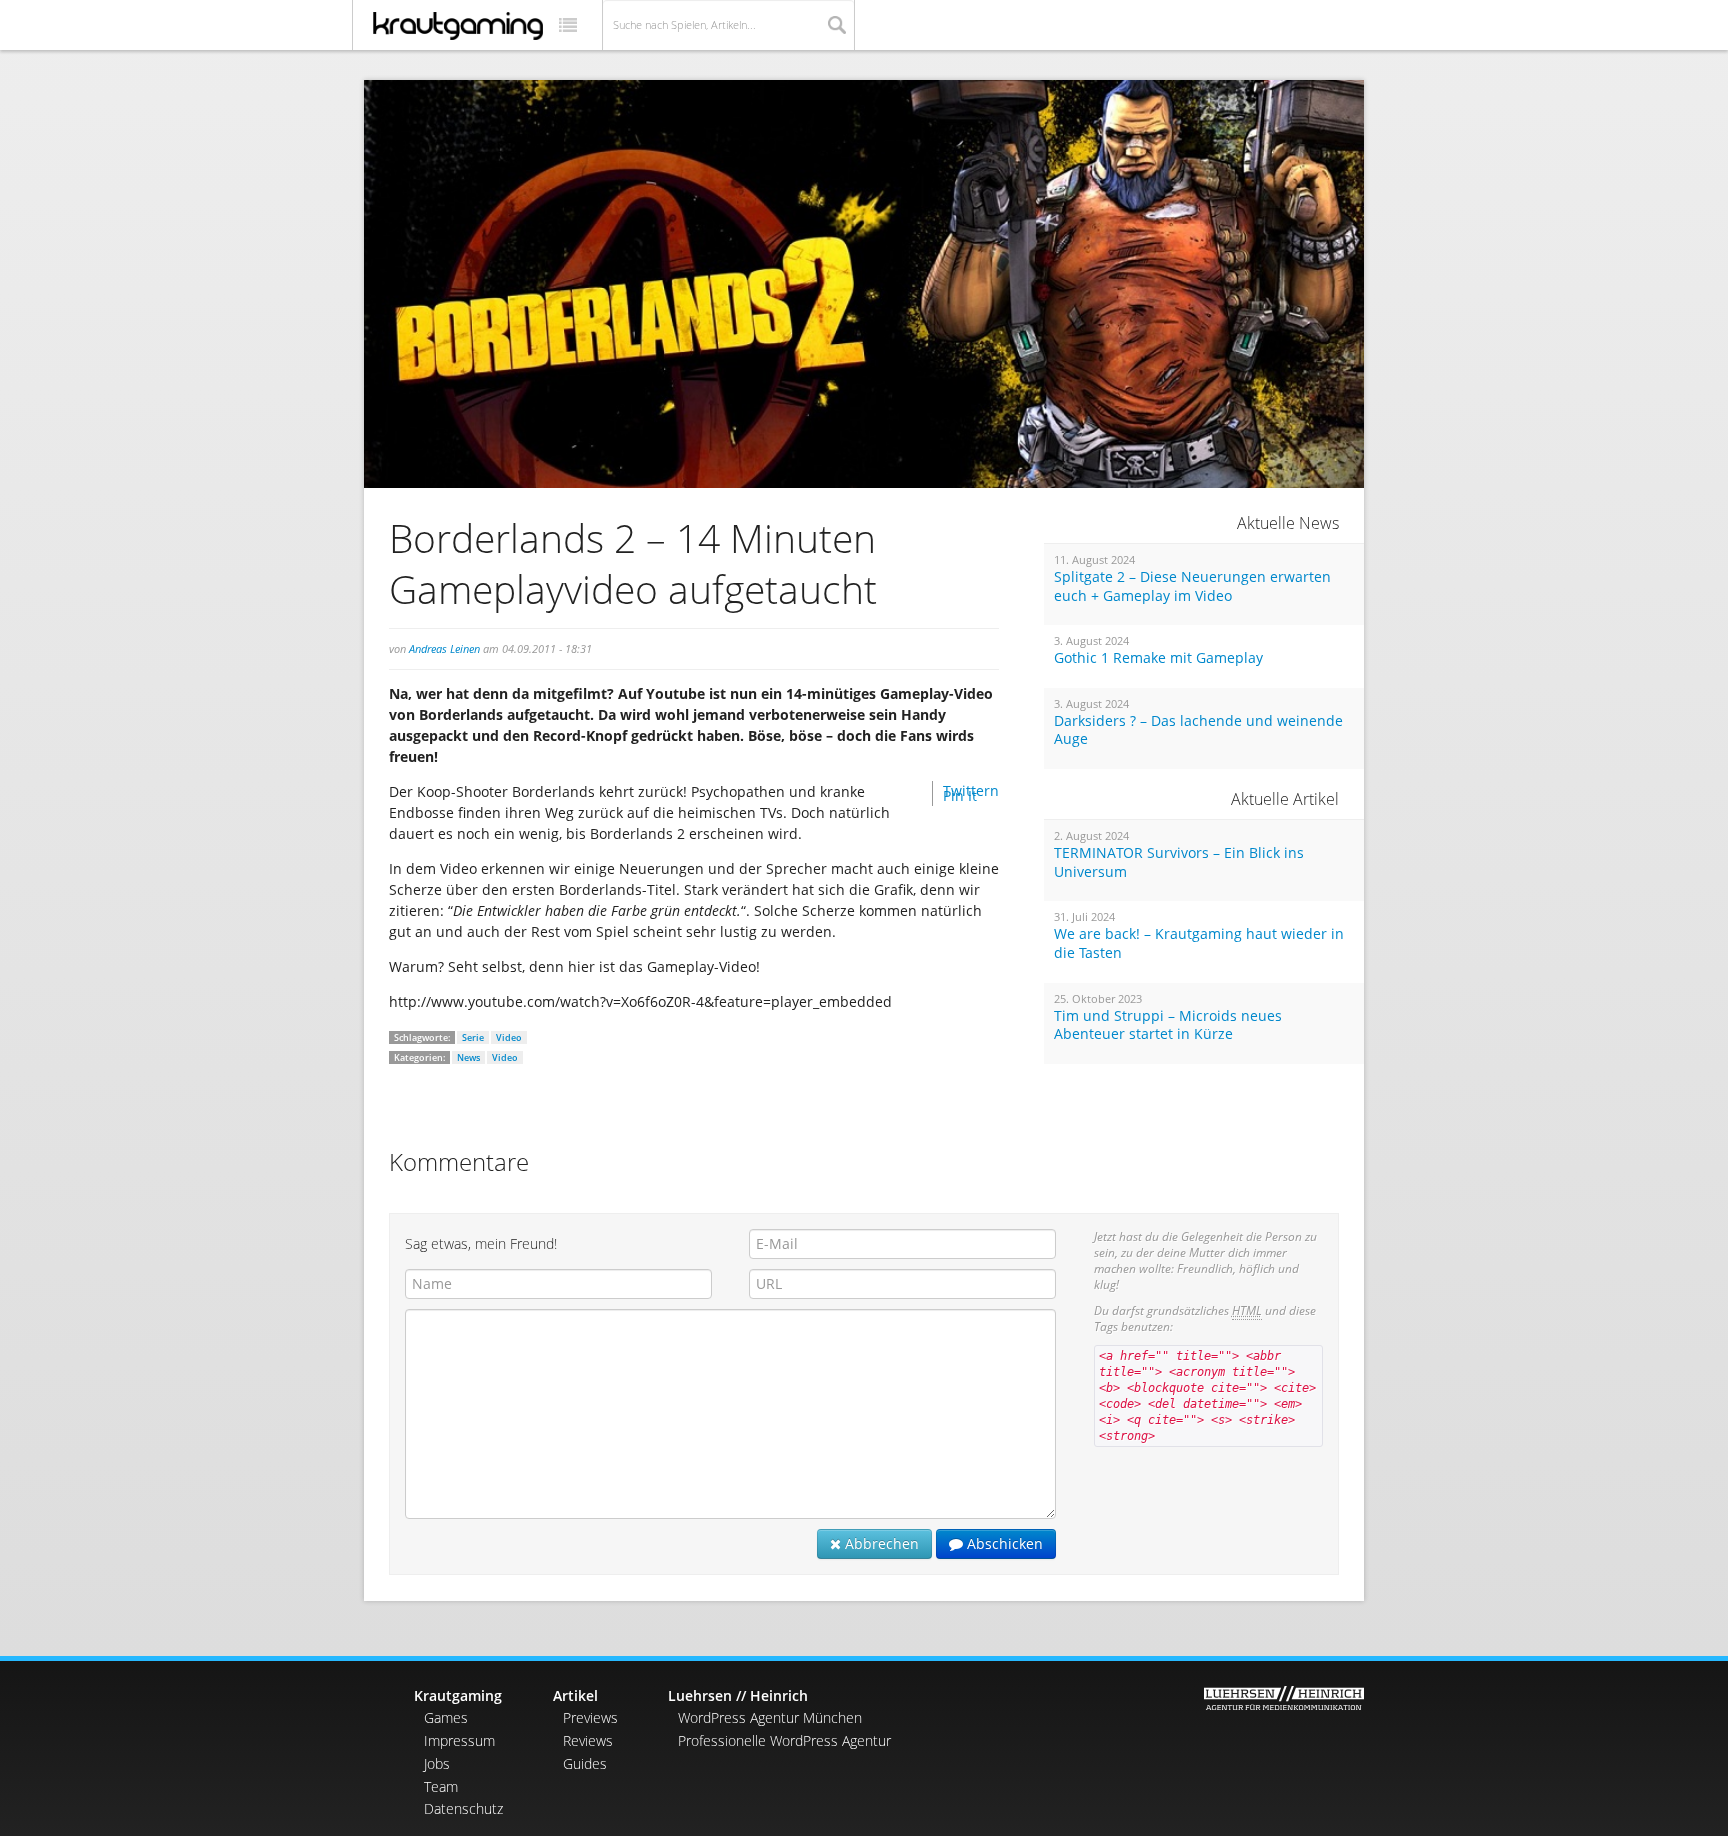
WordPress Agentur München (770, 1717)
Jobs (437, 1763)
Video (509, 1037)
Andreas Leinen (444, 648)
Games (446, 1717)
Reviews (588, 1740)
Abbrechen (880, 1543)
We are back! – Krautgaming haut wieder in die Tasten (1199, 943)
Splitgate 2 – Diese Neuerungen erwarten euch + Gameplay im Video (1192, 586)
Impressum (459, 1740)
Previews (590, 1717)
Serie (473, 1037)
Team (441, 1786)
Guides (585, 1763)
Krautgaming (458, 1695)
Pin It (960, 795)
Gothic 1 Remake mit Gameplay (1158, 658)
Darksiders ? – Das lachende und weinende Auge (1198, 730)
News (468, 1057)
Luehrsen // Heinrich (738, 1695)
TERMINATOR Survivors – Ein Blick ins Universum (1179, 862)
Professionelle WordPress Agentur (784, 1740)
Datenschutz (463, 1808)
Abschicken (1003, 1543)
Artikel (575, 1695)
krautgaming (458, 26)
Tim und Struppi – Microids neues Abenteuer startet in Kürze (1168, 1025)
